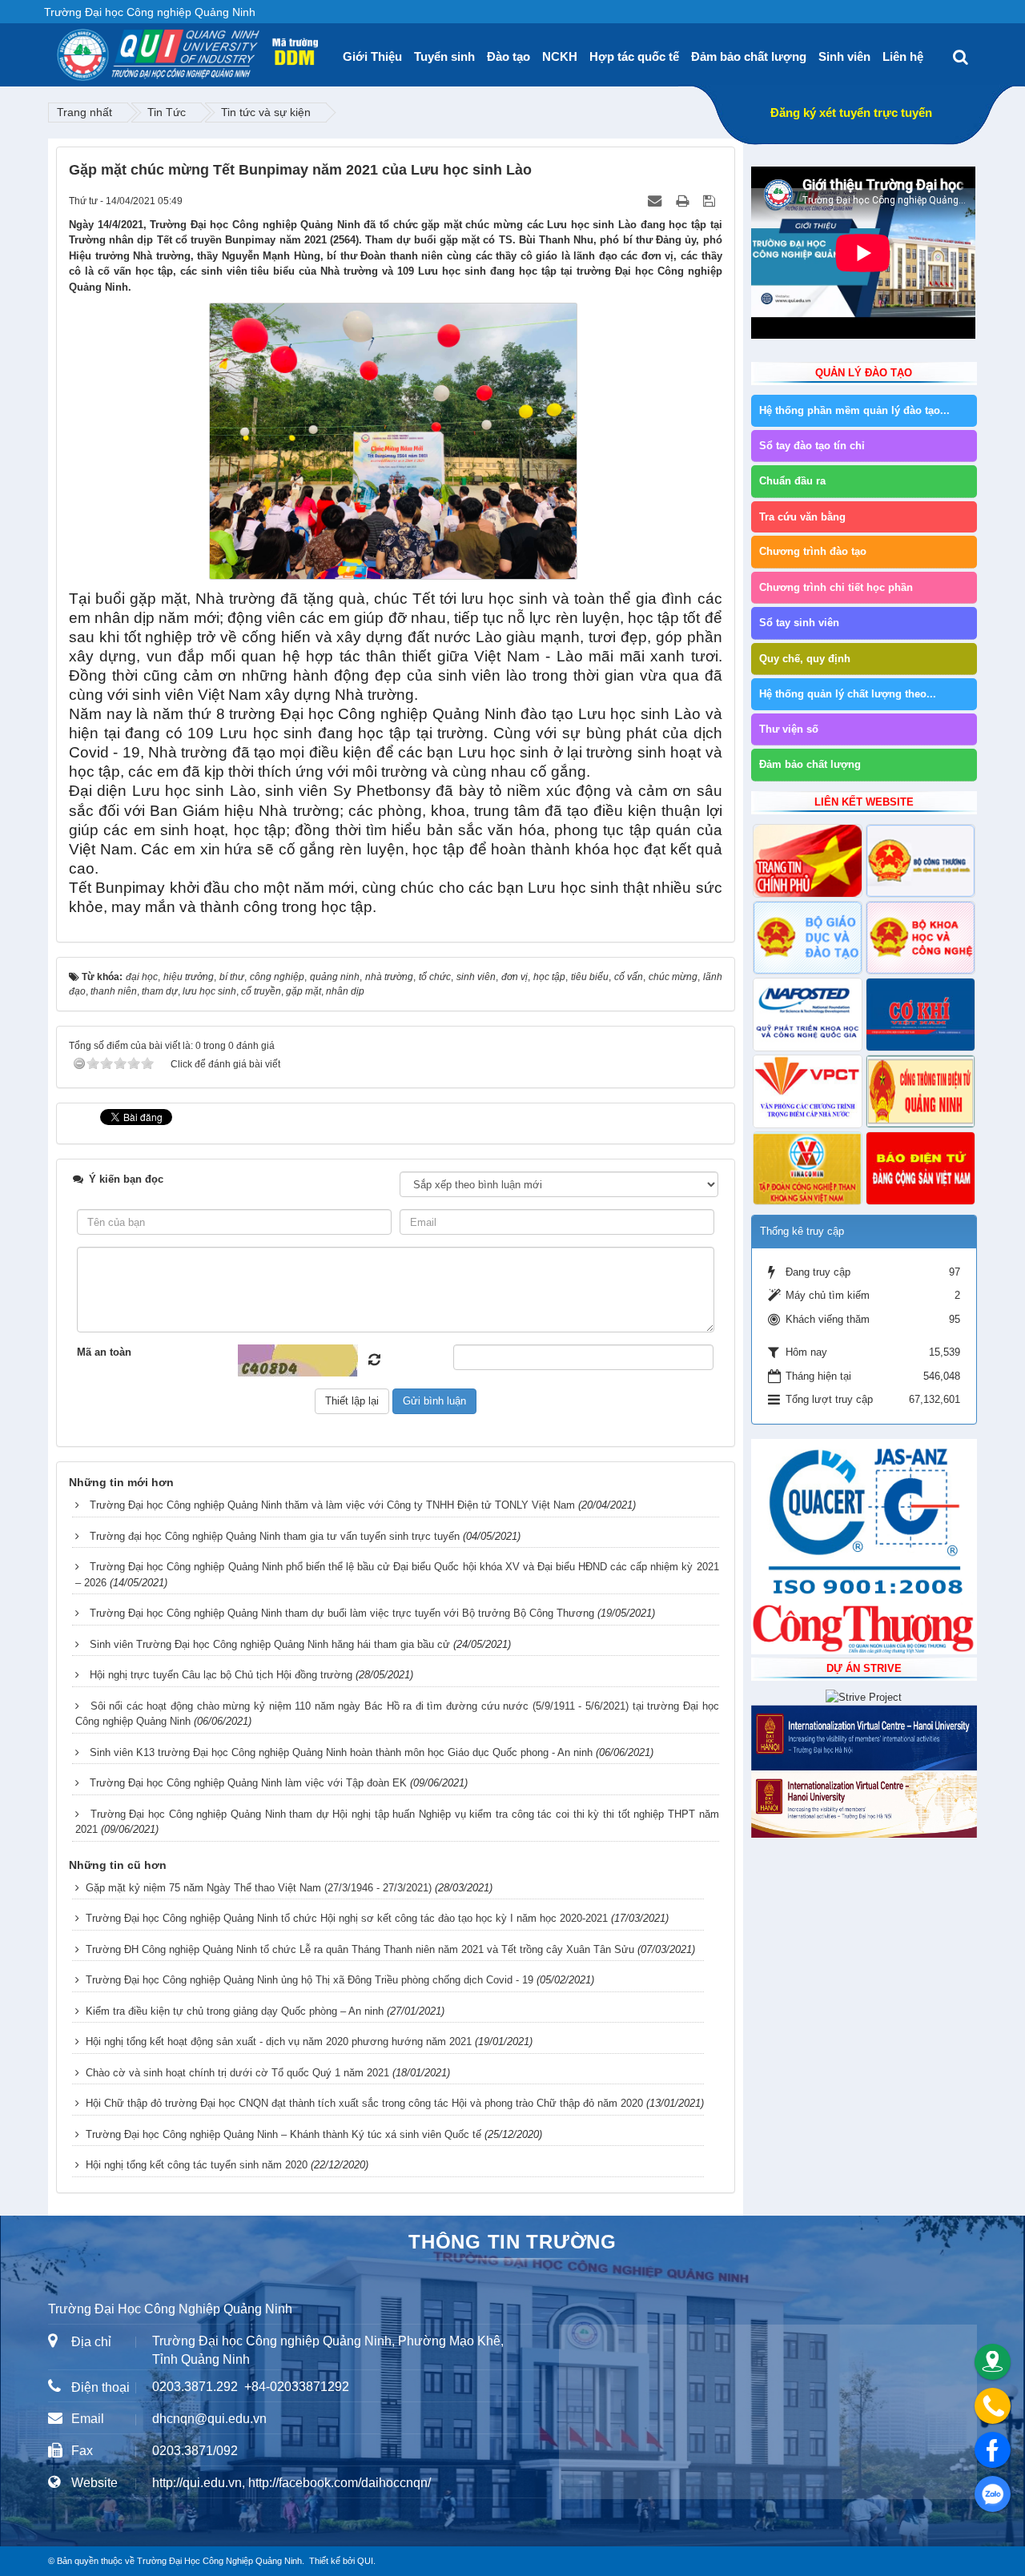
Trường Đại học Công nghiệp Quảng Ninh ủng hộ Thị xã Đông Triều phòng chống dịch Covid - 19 (310, 1980)
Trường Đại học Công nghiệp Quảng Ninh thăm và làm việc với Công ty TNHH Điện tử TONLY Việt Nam (332, 1505)
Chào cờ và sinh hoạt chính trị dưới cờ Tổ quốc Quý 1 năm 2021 (237, 2073)
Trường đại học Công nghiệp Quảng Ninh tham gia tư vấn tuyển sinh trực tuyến (275, 1536)
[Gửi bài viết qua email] (656, 201)
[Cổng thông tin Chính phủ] (808, 861)
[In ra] (684, 201)
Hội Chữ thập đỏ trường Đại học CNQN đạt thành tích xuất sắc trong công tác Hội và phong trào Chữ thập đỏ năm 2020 (364, 2103)
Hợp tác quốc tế (634, 56)
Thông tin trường (512, 2242)
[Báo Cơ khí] (920, 1015)
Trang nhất (84, 112)
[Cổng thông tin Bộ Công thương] (920, 861)
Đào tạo (508, 56)
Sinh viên (844, 56)
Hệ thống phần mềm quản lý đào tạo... (854, 410)
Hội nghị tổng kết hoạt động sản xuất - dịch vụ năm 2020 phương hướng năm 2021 (279, 2042)
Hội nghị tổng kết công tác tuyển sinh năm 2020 (197, 2165)
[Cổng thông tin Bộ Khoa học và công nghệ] (920, 938)
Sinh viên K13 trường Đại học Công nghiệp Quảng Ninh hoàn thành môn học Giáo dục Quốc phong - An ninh (341, 1752)
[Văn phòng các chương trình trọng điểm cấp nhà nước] (808, 1091)
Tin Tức (167, 112)
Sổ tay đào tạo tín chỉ (812, 446)
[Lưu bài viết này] (711, 201)
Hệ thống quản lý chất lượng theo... (848, 694)
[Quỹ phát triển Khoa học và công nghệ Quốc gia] (808, 1015)
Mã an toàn (104, 1352)
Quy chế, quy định (805, 659)
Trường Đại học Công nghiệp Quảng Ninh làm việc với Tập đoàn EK (248, 1783)
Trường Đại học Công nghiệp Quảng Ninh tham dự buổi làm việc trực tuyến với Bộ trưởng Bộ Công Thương (342, 1613)
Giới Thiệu (372, 56)
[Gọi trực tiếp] (993, 2406)
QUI (365, 2561)
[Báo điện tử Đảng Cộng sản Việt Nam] (920, 1168)
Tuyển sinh (444, 56)
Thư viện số (789, 729)
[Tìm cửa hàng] (993, 2362)
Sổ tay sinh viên (799, 623)
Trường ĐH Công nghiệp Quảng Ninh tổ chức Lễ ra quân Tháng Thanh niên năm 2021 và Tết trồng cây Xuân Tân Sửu (360, 1949)
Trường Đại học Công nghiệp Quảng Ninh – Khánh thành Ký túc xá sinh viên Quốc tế (283, 2134)
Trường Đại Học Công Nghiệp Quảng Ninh (219, 2561)
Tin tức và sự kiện (266, 112)
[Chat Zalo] (993, 2494)
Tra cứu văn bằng (802, 517)
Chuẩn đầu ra (792, 481)
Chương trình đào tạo (813, 551)
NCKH (560, 56)
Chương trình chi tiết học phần (836, 587)
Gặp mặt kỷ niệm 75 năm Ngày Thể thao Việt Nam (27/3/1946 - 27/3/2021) (259, 1888)
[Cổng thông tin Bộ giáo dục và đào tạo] (808, 938)
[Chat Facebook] (993, 2450)
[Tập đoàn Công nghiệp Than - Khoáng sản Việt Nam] (808, 1168)
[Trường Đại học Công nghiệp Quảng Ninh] (57, 49)
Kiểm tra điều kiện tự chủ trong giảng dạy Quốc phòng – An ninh (235, 2011)
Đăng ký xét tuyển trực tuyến (851, 113)
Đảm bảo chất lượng (749, 56)
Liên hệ (903, 56)
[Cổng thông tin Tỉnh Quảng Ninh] (920, 1091)
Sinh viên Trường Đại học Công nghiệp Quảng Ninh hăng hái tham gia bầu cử (270, 1644)
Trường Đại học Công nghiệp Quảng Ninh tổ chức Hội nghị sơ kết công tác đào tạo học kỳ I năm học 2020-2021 (347, 1918)
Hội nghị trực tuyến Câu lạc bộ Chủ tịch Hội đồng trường (221, 1675)
